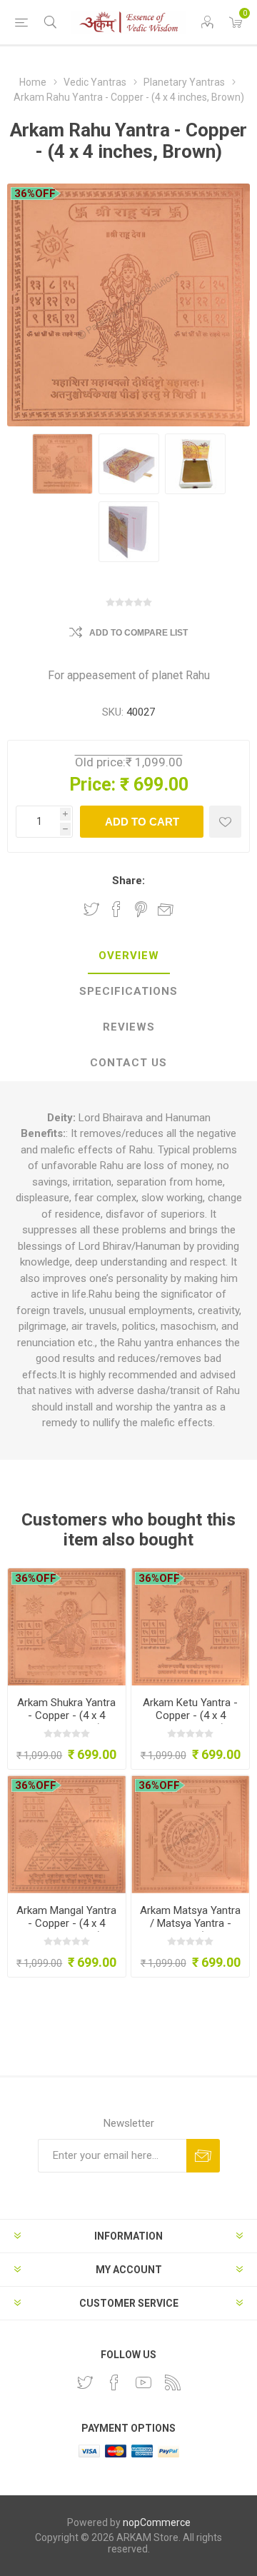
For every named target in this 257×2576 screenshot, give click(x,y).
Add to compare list (138, 633)
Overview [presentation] (129, 956)
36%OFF (35, 194)
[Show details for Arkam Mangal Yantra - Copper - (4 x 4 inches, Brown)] (67, 1834)
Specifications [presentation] (128, 991)
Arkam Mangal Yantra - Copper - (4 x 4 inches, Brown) (66, 1923)
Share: (128, 881)
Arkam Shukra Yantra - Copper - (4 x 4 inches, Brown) (66, 1715)
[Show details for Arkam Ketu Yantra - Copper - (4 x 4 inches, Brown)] (190, 1627)
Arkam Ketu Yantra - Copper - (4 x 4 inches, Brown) (190, 1715)
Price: (92, 785)
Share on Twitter (91, 909)
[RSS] (173, 2382)
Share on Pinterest (141, 909)
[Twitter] (85, 2382)
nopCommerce (157, 2522)
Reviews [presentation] (129, 1027)
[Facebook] (114, 2382)
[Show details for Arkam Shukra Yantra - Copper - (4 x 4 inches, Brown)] (67, 1627)
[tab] (128, 956)
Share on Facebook (116, 909)
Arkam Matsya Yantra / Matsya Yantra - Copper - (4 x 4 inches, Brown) (190, 1930)
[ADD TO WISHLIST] (225, 822)
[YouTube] (143, 2382)
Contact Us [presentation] (128, 1063)
